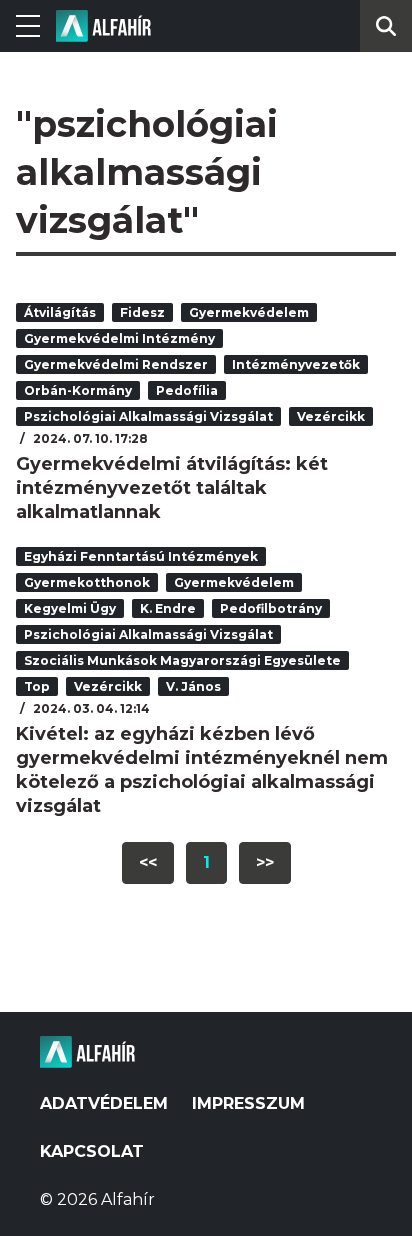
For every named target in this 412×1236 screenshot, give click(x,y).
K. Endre (168, 608)
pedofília (187, 390)
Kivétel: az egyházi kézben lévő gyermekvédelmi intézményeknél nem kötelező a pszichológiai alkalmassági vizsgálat (202, 770)
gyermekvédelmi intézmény (119, 338)
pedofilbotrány (271, 608)
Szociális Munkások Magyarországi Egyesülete (182, 660)
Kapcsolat (92, 1151)
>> (265, 862)
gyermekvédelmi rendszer (116, 364)
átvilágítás (60, 312)
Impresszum (248, 1103)
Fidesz (142, 312)
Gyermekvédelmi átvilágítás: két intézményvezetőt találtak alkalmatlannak (172, 488)
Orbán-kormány (78, 390)
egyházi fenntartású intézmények (141, 556)
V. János (193, 686)
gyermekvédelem (249, 312)
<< (148, 862)
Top (37, 686)
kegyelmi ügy (70, 608)
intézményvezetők (296, 364)
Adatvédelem (104, 1103)
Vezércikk (331, 416)
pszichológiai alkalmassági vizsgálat (148, 416)
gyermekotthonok (87, 582)
